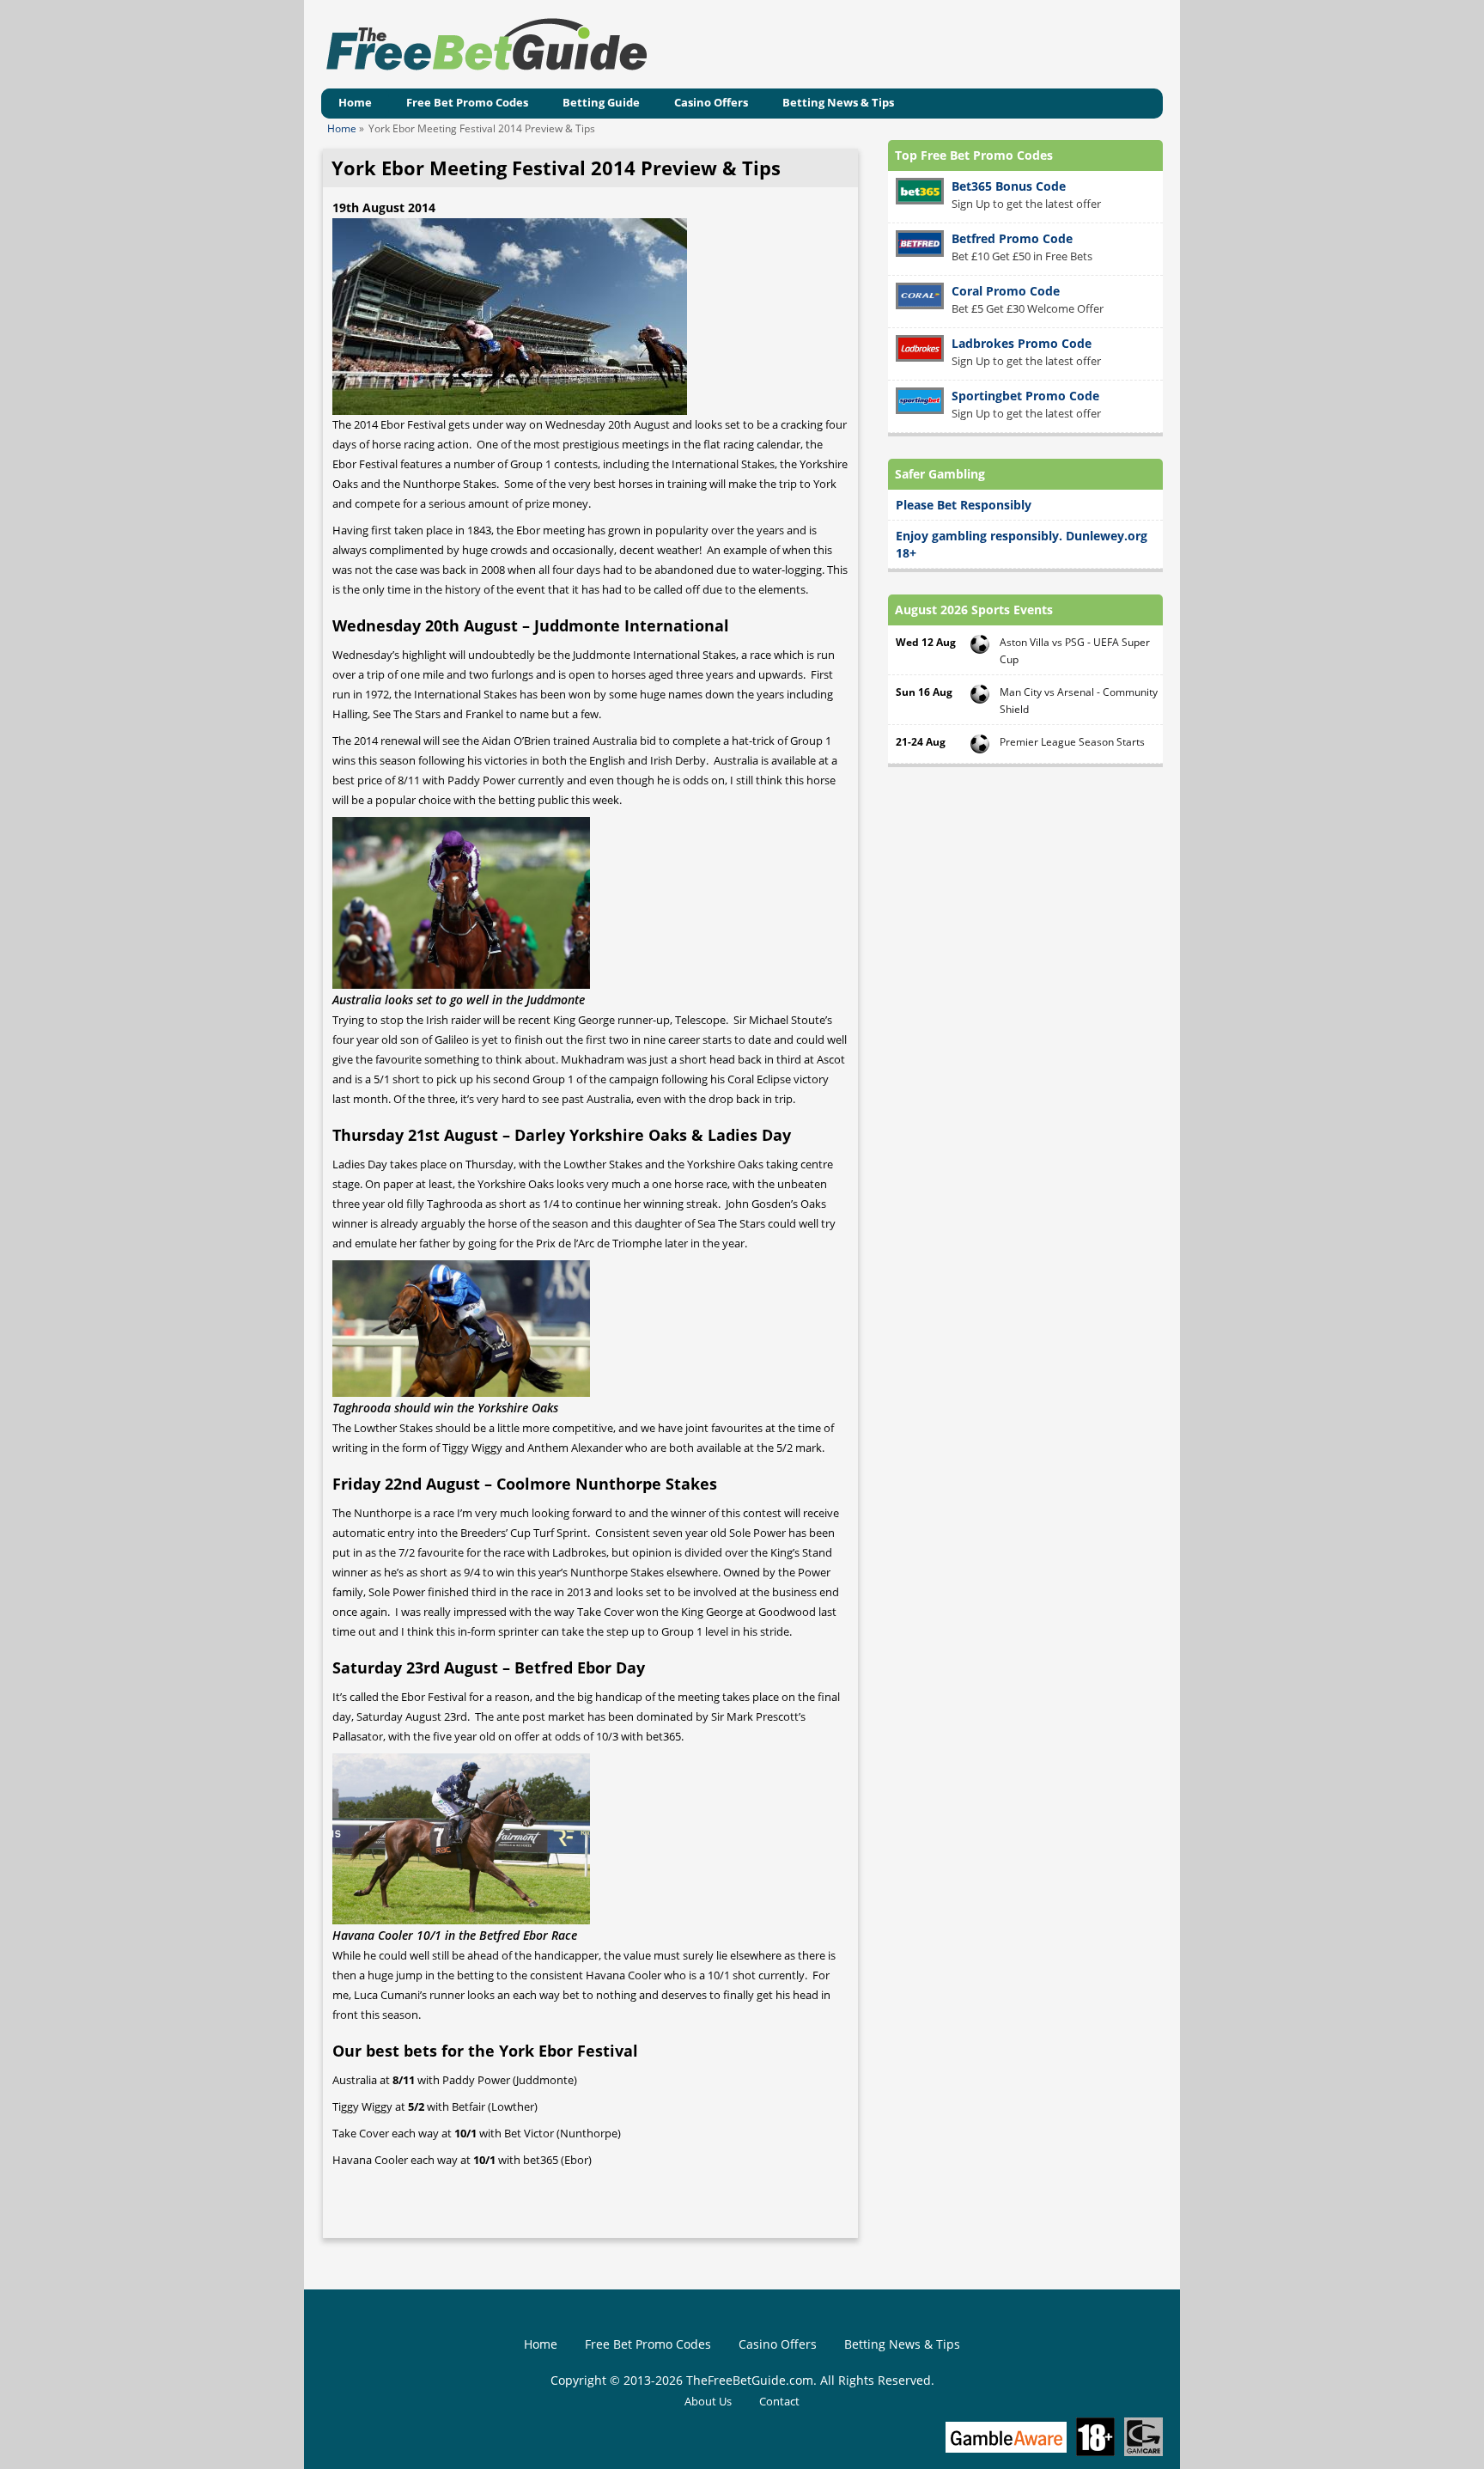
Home (355, 102)
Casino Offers (711, 102)
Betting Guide (601, 102)
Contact (779, 2401)
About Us (708, 2401)
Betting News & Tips (838, 102)
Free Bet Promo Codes (467, 102)
